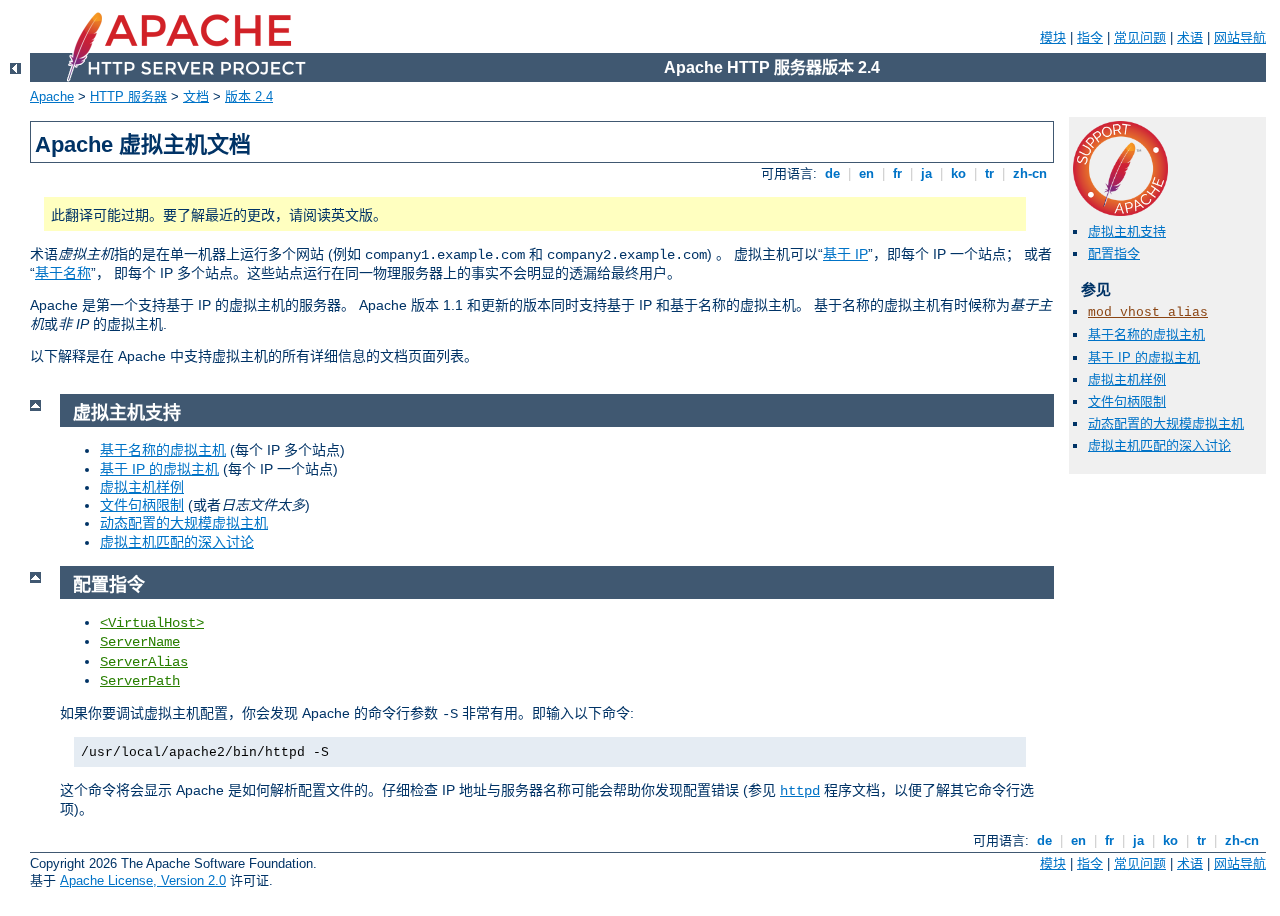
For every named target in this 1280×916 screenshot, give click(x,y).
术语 (1190, 37)
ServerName (140, 642)
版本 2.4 (249, 96)
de (832, 173)
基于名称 (63, 273)
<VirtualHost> (152, 623)
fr (897, 173)
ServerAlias (144, 662)
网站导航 (1240, 37)
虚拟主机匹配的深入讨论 (1159, 445)
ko (958, 173)
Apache (52, 96)
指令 (1090, 37)
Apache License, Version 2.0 (143, 880)
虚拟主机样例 (1127, 379)
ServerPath (140, 681)
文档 (196, 96)
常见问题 (1140, 37)
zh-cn (1030, 173)
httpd (800, 791)
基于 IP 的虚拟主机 (1144, 357)
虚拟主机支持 (1127, 231)
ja (926, 173)
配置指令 (1114, 253)
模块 (1053, 37)
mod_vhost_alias (1148, 312)
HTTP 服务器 (128, 96)
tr (989, 173)
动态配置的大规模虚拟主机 (1166, 423)
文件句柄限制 (1127, 401)
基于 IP (845, 254)
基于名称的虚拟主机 (1146, 334)
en (866, 173)
